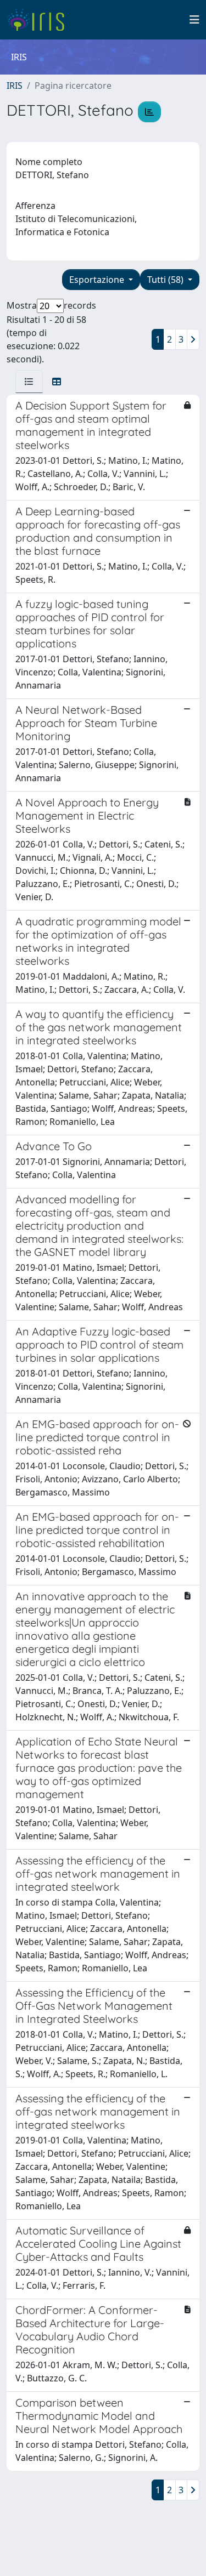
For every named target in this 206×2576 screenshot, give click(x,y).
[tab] (29, 382)
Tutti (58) (166, 280)
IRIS (15, 86)
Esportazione (98, 280)
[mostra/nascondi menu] (194, 20)
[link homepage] (40, 20)
